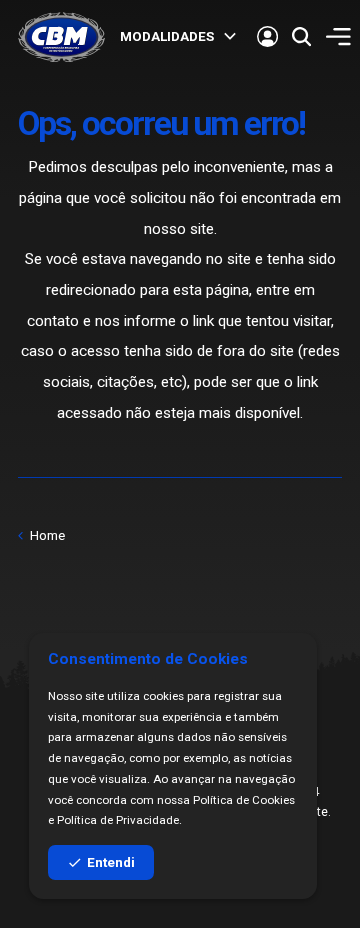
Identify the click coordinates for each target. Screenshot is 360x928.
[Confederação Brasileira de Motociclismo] (61, 37)
